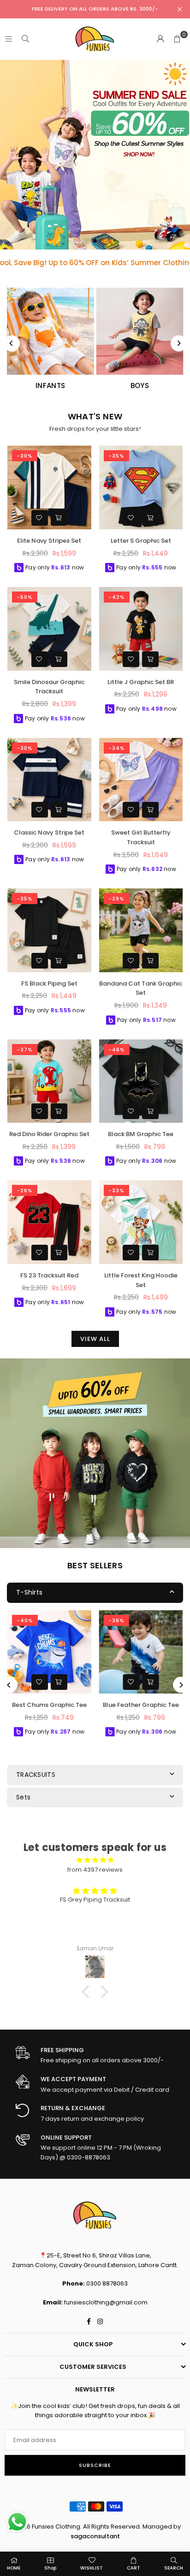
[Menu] (9, 39)
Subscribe (95, 2465)
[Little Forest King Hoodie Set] (141, 1222)
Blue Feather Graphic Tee (141, 1705)
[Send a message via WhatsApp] (17, 2522)
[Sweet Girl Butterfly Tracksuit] (141, 780)
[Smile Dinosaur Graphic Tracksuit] (49, 629)
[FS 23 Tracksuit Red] (49, 1222)
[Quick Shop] (59, 518)
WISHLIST (92, 2568)
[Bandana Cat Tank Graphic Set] (141, 930)
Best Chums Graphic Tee (49, 1705)
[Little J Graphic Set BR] (141, 629)
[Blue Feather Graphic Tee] (141, 1652)
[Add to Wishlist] (40, 518)
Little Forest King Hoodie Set (141, 1280)
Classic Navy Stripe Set (49, 833)
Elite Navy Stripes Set (49, 541)
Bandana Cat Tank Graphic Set (141, 988)
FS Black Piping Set (49, 983)
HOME (14, 2568)
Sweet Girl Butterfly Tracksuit (141, 837)
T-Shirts (29, 1592)
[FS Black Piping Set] (49, 930)
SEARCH (174, 2568)
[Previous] (12, 343)
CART (134, 2568)
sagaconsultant (95, 2536)
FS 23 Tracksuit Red (49, 1275)
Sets (23, 1797)
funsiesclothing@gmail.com (106, 2302)
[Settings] (160, 39)
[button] (177, 39)
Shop (50, 2568)
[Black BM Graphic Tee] (141, 1081)
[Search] (25, 39)
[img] (95, 1860)
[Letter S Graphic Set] (141, 487)
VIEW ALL (95, 1339)
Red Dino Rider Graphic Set (49, 1134)
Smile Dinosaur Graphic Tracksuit (49, 687)
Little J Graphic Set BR (141, 682)
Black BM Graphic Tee (141, 1134)
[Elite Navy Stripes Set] (49, 487)
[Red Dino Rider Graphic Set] (49, 1081)
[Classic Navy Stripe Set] (49, 780)
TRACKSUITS (36, 1775)
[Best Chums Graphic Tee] (49, 1652)
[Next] (179, 343)
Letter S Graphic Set (141, 541)
